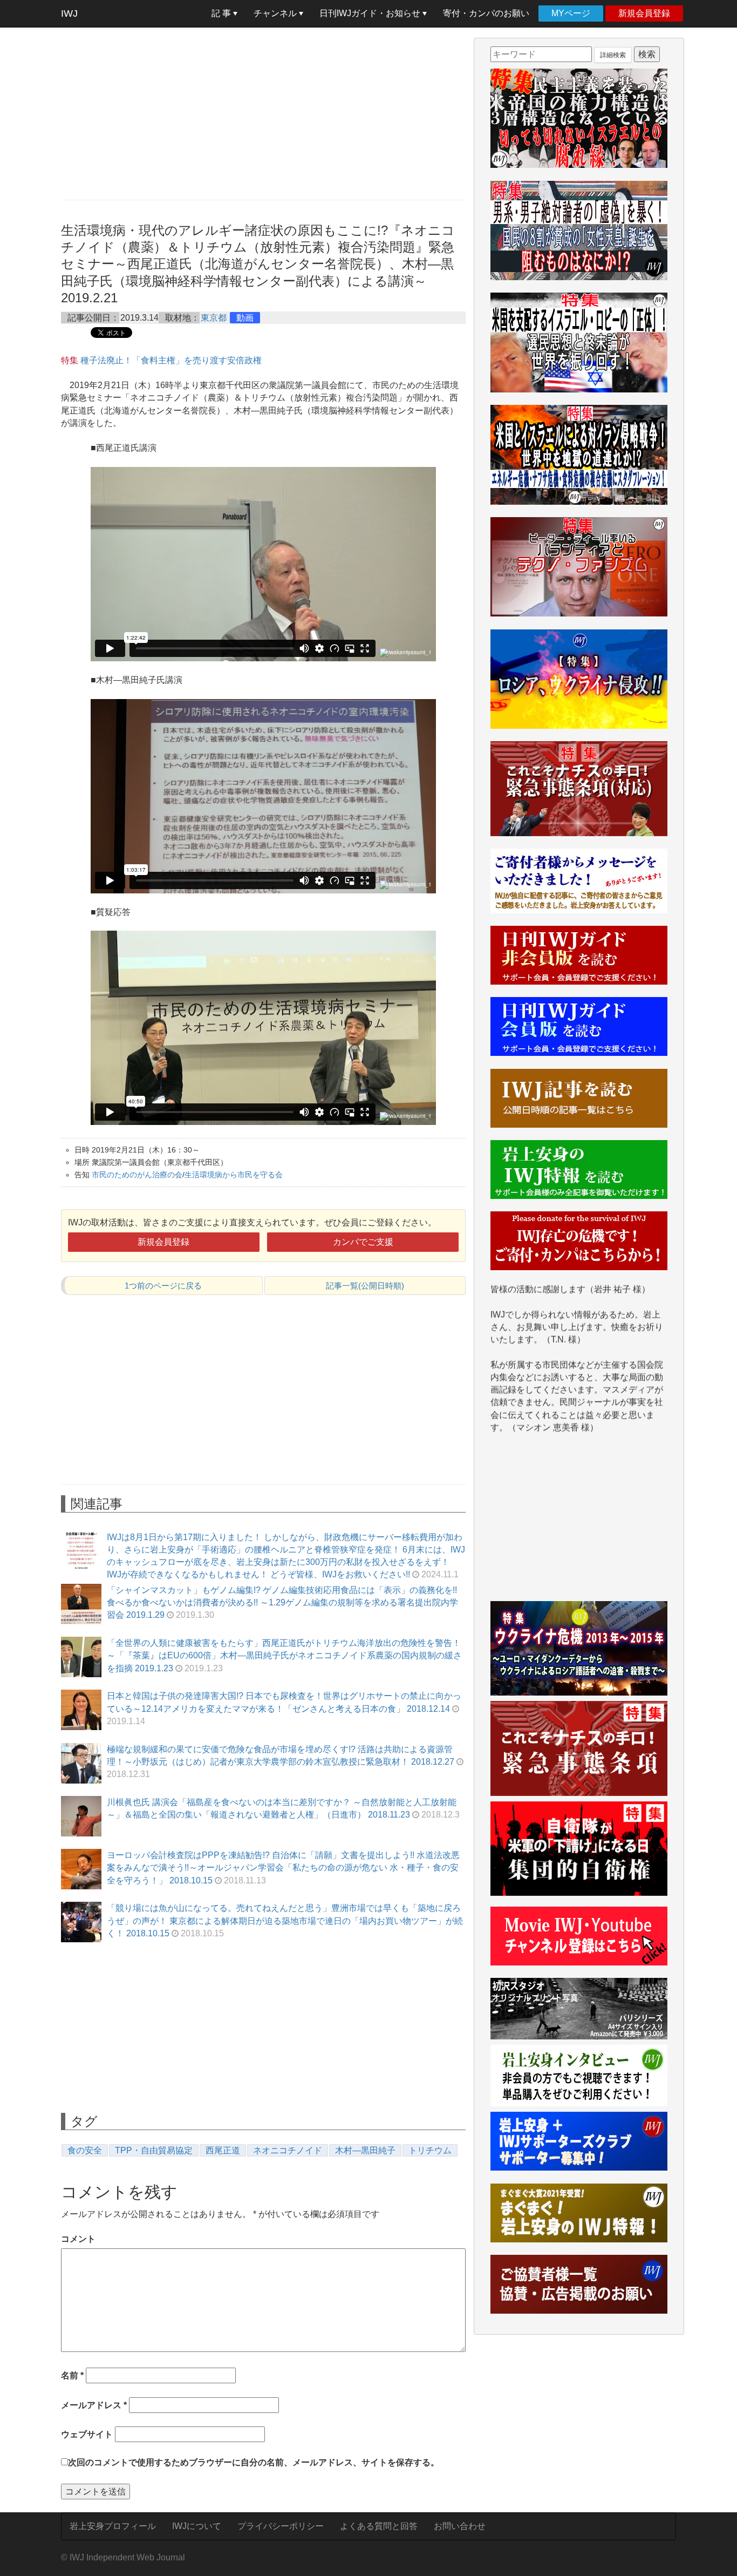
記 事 (222, 13)
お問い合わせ (460, 2526)
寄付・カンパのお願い (486, 13)
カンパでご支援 (363, 1242)
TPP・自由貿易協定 (154, 2150)
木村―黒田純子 (365, 2150)
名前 (72, 2375)
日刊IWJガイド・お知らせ (371, 13)
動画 (245, 318)
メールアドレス (94, 2405)
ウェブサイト (87, 2434)
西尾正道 (223, 2150)
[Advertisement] (263, 113)
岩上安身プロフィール (113, 2526)
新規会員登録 (644, 13)
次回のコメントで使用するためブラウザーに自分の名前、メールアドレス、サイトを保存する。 (254, 2462)
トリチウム (430, 2150)
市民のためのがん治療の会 (137, 1175)
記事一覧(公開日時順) (365, 1286)
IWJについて (197, 2526)
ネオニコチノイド (288, 2150)
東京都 (214, 318)
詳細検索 (613, 55)
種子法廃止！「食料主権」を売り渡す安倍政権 (171, 360)
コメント (78, 2239)
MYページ (571, 13)
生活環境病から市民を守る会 (234, 1175)
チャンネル (276, 13)
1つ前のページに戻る (163, 1286)
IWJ (69, 13)
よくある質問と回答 (379, 2526)
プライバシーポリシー (281, 2526)
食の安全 (85, 2150)
